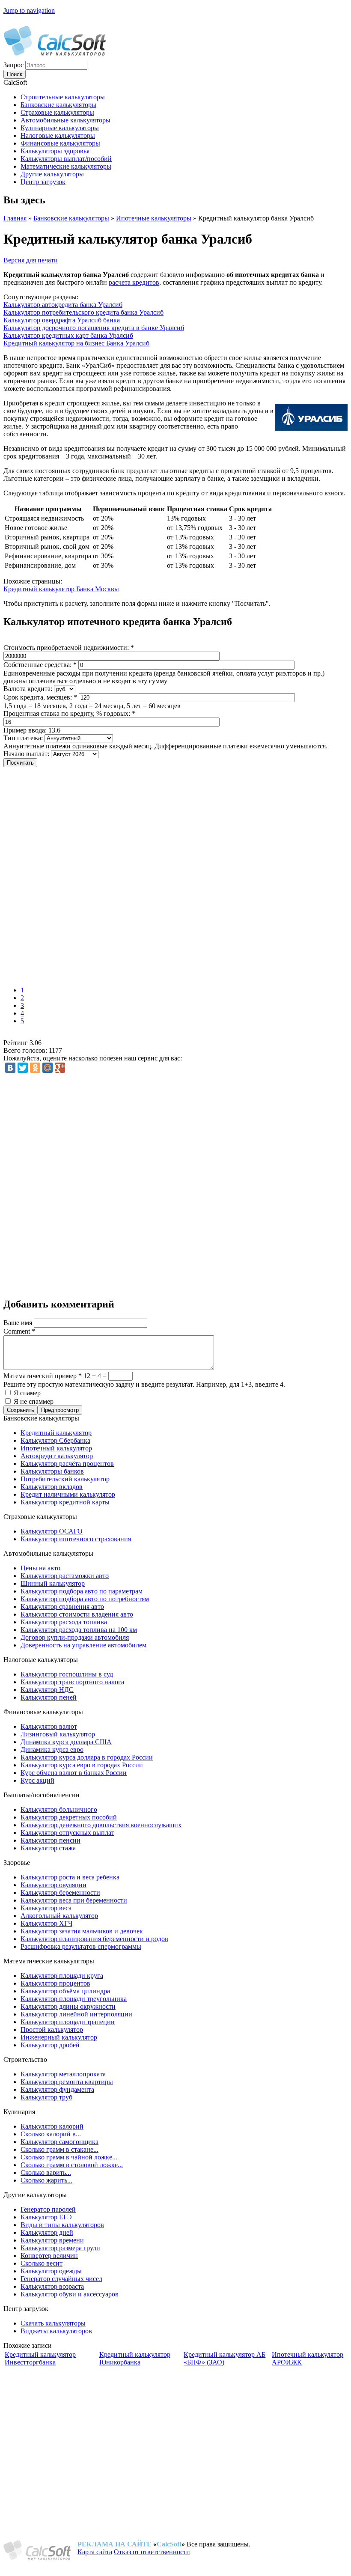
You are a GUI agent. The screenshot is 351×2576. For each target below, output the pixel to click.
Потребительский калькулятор (65, 1479)
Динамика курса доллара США (66, 1742)
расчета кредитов (134, 282)
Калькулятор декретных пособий (69, 1817)
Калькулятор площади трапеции (68, 2022)
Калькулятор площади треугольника (74, 1999)
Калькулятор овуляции (54, 1885)
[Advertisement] (128, 878)
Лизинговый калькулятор (58, 1734)
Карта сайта (95, 2552)
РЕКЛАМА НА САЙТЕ (115, 2544)
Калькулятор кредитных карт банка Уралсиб (68, 335)
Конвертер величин (49, 2256)
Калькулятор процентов (55, 1983)
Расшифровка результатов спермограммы (81, 1946)
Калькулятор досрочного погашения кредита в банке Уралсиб (94, 328)
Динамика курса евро (52, 1750)
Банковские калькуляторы (71, 218)
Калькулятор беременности (60, 1893)
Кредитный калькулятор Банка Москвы (61, 589)
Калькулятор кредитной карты (65, 1502)
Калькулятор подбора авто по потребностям (85, 1599)
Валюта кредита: (29, 689)
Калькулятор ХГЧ (46, 1923)
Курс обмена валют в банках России (74, 1773)
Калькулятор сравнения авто (62, 1607)
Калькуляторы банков (52, 1471)
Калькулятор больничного (59, 1809)
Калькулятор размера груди (60, 2248)
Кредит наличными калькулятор (68, 1494)
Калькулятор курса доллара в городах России (87, 1757)
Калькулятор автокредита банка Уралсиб (63, 305)
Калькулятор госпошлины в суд (67, 1674)
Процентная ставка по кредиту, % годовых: (69, 713)
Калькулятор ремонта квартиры (67, 2082)
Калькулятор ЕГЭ (46, 2217)
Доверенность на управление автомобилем (83, 1645)
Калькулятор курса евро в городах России (82, 1765)
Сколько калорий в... (51, 2134)
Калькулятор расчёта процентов (67, 1464)
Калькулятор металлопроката (63, 2074)
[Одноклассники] (35, 1068)
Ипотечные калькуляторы (154, 218)
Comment (19, 1331)
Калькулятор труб (46, 2097)
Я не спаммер (34, 1401)
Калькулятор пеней (49, 1697)
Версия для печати (31, 260)
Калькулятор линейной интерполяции (76, 2014)
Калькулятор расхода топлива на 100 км (79, 1630)
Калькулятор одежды (51, 2271)
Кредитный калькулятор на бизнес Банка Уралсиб (76, 343)
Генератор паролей (48, 2209)
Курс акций (37, 1780)
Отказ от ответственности (152, 2552)
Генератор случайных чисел (61, 2279)
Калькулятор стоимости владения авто (77, 1614)
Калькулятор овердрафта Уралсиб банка (62, 320)
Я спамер (27, 1393)
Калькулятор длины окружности (68, 2006)
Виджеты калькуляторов (56, 2331)
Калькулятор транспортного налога (72, 1682)
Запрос (14, 65)
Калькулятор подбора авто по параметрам (82, 1591)
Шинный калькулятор (53, 1583)
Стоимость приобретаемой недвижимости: (69, 648)
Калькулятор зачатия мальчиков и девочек (82, 1931)
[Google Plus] (60, 1068)
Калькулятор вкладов (52, 1487)
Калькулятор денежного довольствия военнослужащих (101, 1825)
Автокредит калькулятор (57, 1456)
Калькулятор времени (52, 2240)
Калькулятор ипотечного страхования (76, 1539)
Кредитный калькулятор (56, 1433)
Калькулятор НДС (47, 1690)
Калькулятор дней (47, 2232)
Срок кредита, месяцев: (40, 697)
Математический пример (43, 1376)
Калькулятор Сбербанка (55, 1440)
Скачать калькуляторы (53, 2323)
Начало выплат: (27, 754)
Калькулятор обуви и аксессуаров (70, 2294)
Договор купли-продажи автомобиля (75, 1637)
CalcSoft (169, 2544)
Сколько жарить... (46, 2180)
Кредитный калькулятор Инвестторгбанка (40, 2358)
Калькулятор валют (49, 1726)
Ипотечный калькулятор (56, 1448)
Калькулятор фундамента (57, 2089)
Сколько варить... (46, 2172)
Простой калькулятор (52, 2030)
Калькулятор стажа (48, 1848)
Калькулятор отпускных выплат (67, 1833)
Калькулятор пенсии (51, 1840)
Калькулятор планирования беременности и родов (94, 1939)
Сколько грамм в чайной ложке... (69, 2157)
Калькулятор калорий (52, 2126)
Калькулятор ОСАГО (52, 1531)
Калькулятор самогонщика (59, 2142)
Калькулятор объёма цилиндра (65, 1991)
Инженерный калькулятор (59, 2037)
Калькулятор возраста (52, 2286)
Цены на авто (40, 1568)
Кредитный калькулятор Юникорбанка (135, 2358)
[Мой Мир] (48, 1068)
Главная (15, 218)
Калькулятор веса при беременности (74, 1900)
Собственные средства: (40, 665)
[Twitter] (23, 1068)
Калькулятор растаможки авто (65, 1576)
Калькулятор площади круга (62, 1976)
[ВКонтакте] (10, 1068)
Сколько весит (42, 2263)
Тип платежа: (24, 738)
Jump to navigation (29, 10)
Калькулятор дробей (50, 2045)
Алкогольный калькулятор (59, 1916)
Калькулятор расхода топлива (64, 1622)
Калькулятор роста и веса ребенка (70, 1877)
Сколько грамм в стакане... (59, 2149)
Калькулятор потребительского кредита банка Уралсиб (83, 312)
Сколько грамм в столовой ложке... (72, 2165)
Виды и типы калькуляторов (62, 2225)
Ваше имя (19, 1323)
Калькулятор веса (46, 1908)
